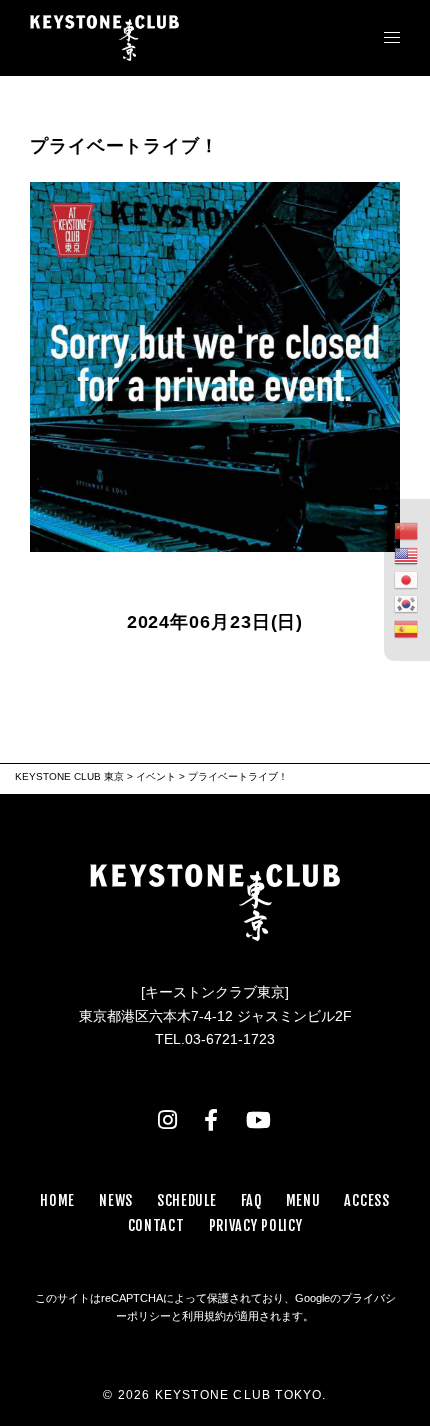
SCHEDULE (187, 1200)
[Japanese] (407, 580)
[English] (407, 555)
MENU (303, 1200)
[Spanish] (407, 628)
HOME (57, 1200)
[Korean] (407, 604)
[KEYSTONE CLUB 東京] (104, 37)
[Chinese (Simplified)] (407, 531)
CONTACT (156, 1225)
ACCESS (366, 1200)
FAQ (251, 1200)
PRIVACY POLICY (256, 1225)
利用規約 (204, 1316)
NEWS (116, 1200)
